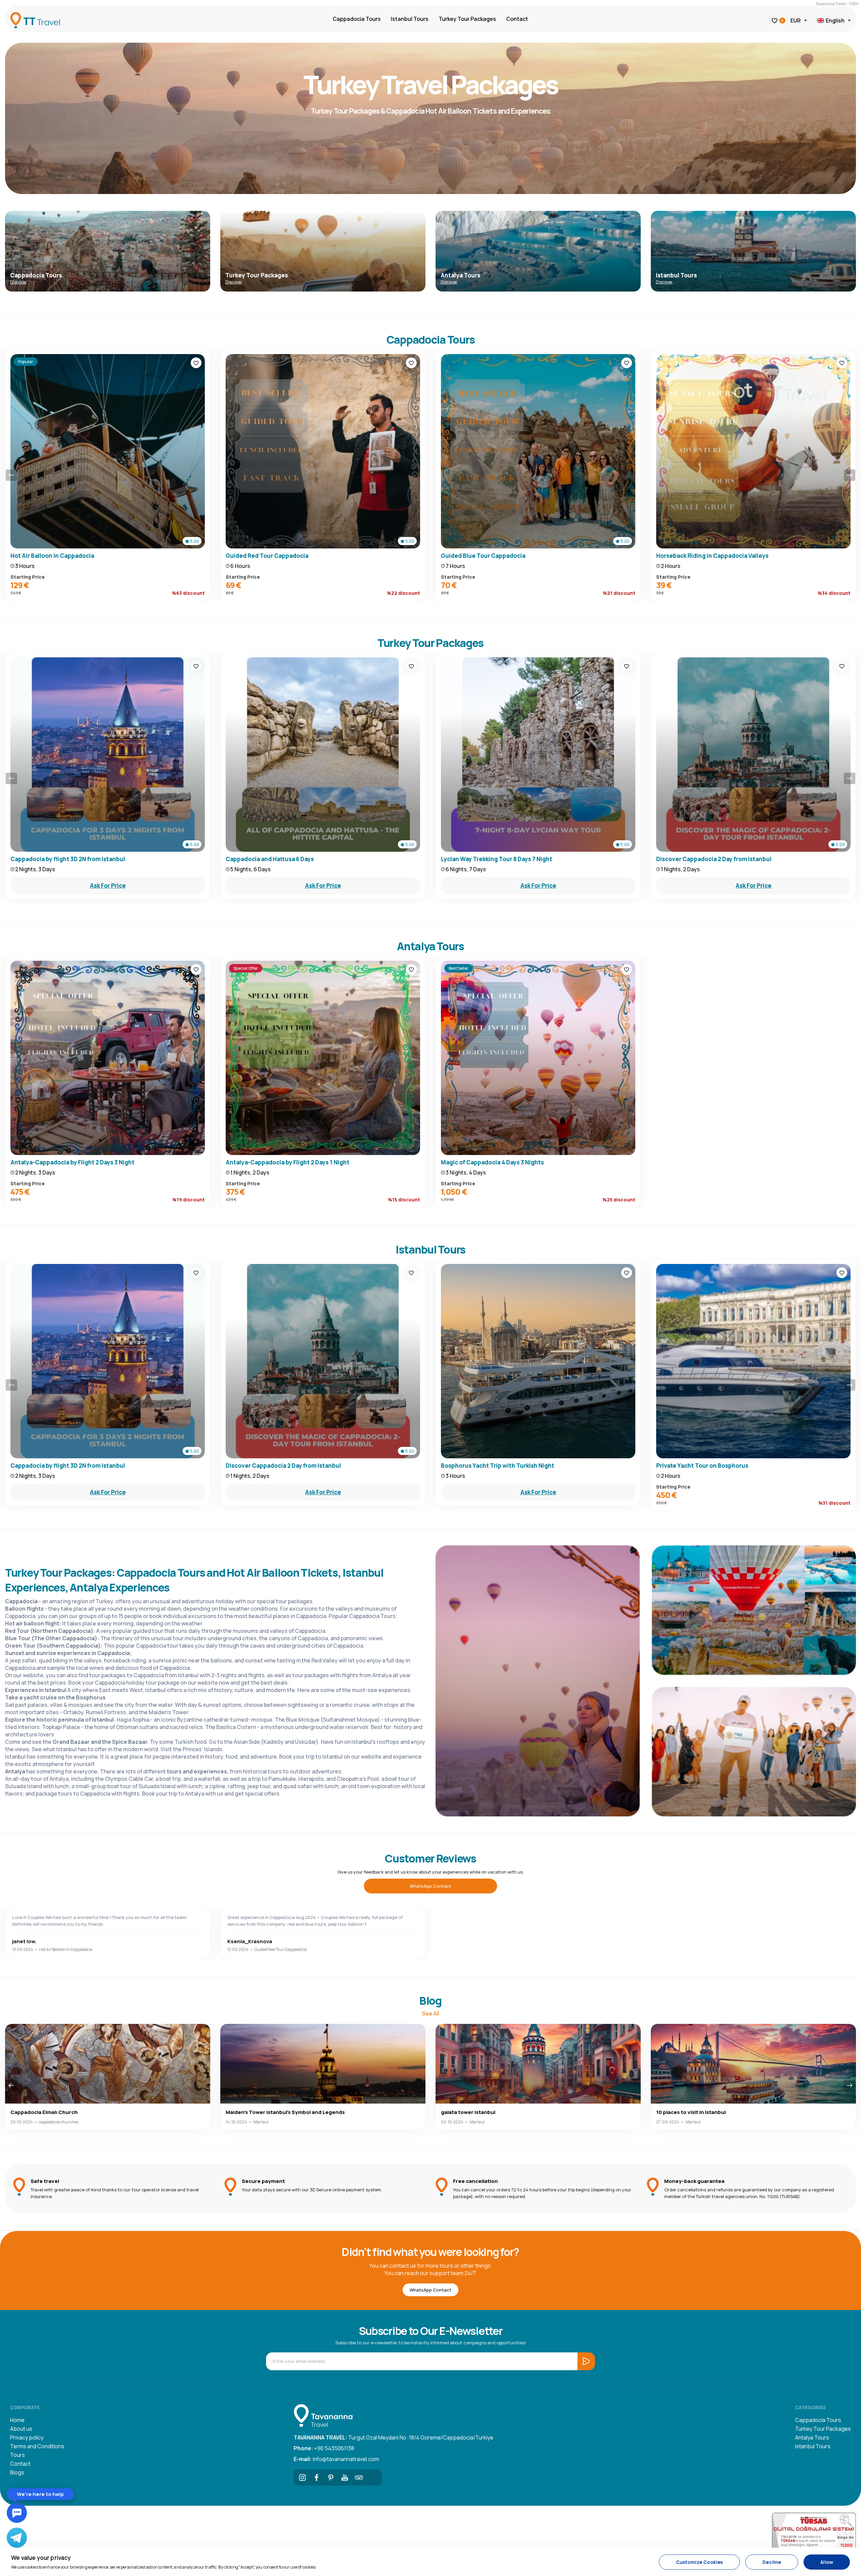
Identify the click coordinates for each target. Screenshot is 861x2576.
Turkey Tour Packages (467, 19)
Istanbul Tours (410, 19)
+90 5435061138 (324, 2448)
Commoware (81, 2493)
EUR (796, 21)
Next (850, 475)
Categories (810, 2407)
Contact (517, 19)
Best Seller (459, 968)
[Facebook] (316, 2477)
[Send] (122, 2479)
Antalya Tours (812, 2437)
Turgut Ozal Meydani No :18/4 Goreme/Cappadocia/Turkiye (394, 2437)
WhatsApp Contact (430, 1886)
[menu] (109, 2327)
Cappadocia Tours (357, 19)
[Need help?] (17, 2513)
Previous (11, 475)
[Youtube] (345, 2477)
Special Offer (246, 968)
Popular (26, 362)
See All (431, 2013)
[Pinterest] (331, 2477)
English (835, 21)
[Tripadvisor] (359, 2477)
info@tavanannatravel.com (336, 2459)
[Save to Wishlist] (196, 363)
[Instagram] (302, 2477)
